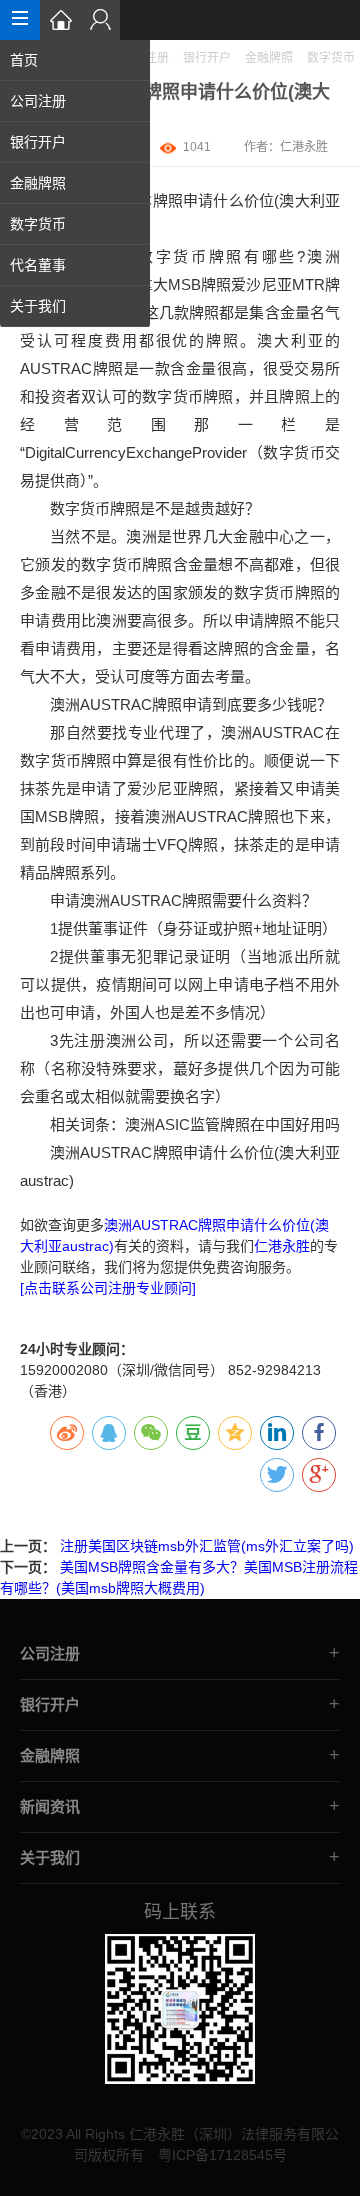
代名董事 (38, 265)
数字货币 (38, 224)
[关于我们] (100, 20)
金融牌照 (38, 183)
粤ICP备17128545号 (222, 2155)
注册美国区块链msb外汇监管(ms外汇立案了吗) (207, 1546)
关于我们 (38, 306)
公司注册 (38, 101)
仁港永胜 (304, 147)
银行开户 (38, 142)
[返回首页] (60, 20)
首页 (24, 60)
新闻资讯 (50, 1806)
